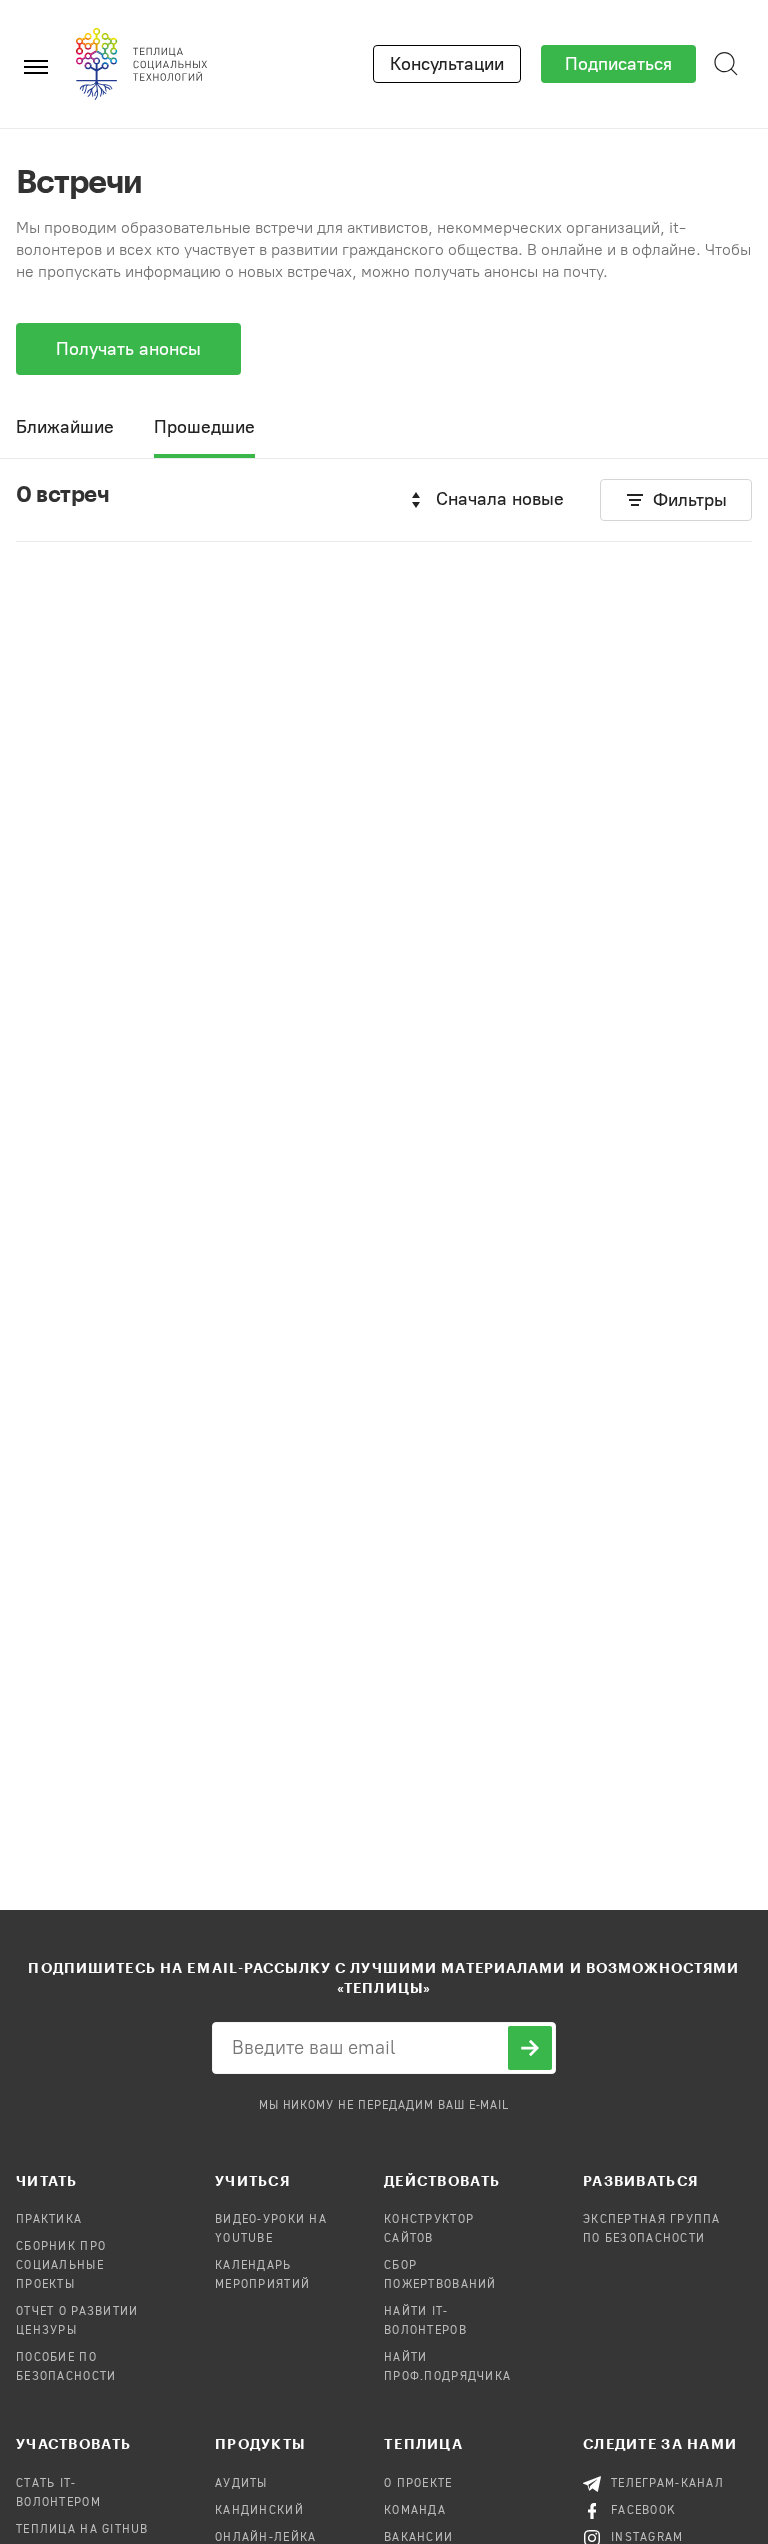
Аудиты (241, 2484)
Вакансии (418, 2538)
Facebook (643, 2511)
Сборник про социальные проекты (61, 2266)
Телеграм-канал (667, 2484)
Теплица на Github (82, 2530)
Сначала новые (500, 499)
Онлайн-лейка (265, 2538)
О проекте (418, 2484)
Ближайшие (65, 427)
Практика (49, 2220)
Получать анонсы (128, 349)
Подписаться (618, 64)
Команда (415, 2511)
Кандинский (259, 2511)
